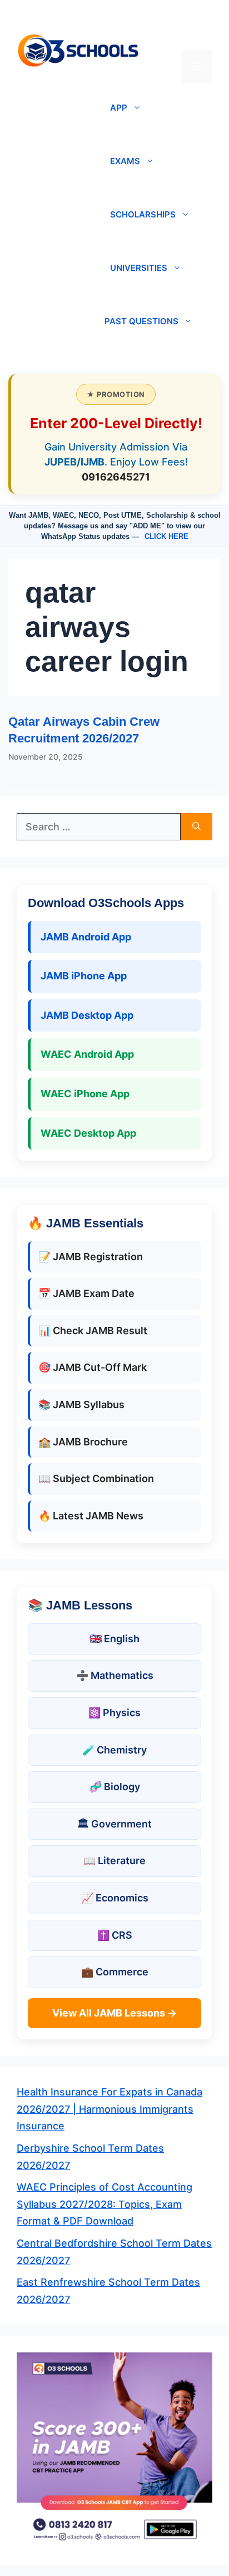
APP (119, 108)
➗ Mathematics (115, 1675)
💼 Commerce (115, 1972)
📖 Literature (114, 1861)
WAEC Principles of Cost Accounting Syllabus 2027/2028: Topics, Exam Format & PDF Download (104, 2204)
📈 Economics (115, 1898)
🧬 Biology (115, 1787)
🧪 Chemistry (114, 1750)
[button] (197, 33)
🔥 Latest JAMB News (91, 1516)
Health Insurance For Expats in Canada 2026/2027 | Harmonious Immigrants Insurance (109, 2109)
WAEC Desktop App (88, 1133)
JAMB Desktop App (87, 1015)
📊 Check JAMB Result (93, 1331)
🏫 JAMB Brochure (83, 1442)
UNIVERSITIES (139, 268)
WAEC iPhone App (85, 1094)
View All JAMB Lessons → (114, 2013)
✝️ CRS (115, 1935)
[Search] (196, 827)
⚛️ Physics (114, 1713)
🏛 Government (114, 1824)
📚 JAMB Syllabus (81, 1405)
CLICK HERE (166, 536)
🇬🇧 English (114, 1639)
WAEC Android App (87, 1054)
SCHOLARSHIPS (143, 214)
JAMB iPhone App (84, 976)
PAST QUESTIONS (141, 321)
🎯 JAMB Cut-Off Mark (93, 1367)
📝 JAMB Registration (91, 1257)
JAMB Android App (86, 937)
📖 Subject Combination (96, 1478)
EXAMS (125, 161)
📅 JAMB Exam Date (86, 1293)
